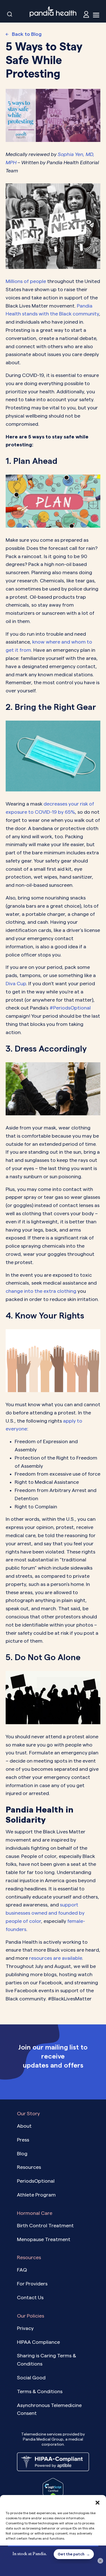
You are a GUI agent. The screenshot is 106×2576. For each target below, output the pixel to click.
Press (23, 2140)
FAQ (22, 2270)
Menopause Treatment (44, 2239)
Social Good (31, 2378)
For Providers (32, 2284)
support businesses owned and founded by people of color (45, 1913)
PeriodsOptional (36, 2181)
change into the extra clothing (41, 1291)
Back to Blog (27, 34)
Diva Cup (16, 983)
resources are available (56, 1958)
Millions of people (26, 281)
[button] (98, 2502)
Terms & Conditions (40, 2391)
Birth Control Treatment (45, 2225)
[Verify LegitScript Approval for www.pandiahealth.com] (53, 2489)
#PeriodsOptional (70, 1008)
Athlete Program (36, 2195)
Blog (22, 2153)
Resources (29, 2167)
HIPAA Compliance (38, 2342)
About (24, 2126)
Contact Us (30, 2297)
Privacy (25, 2328)
